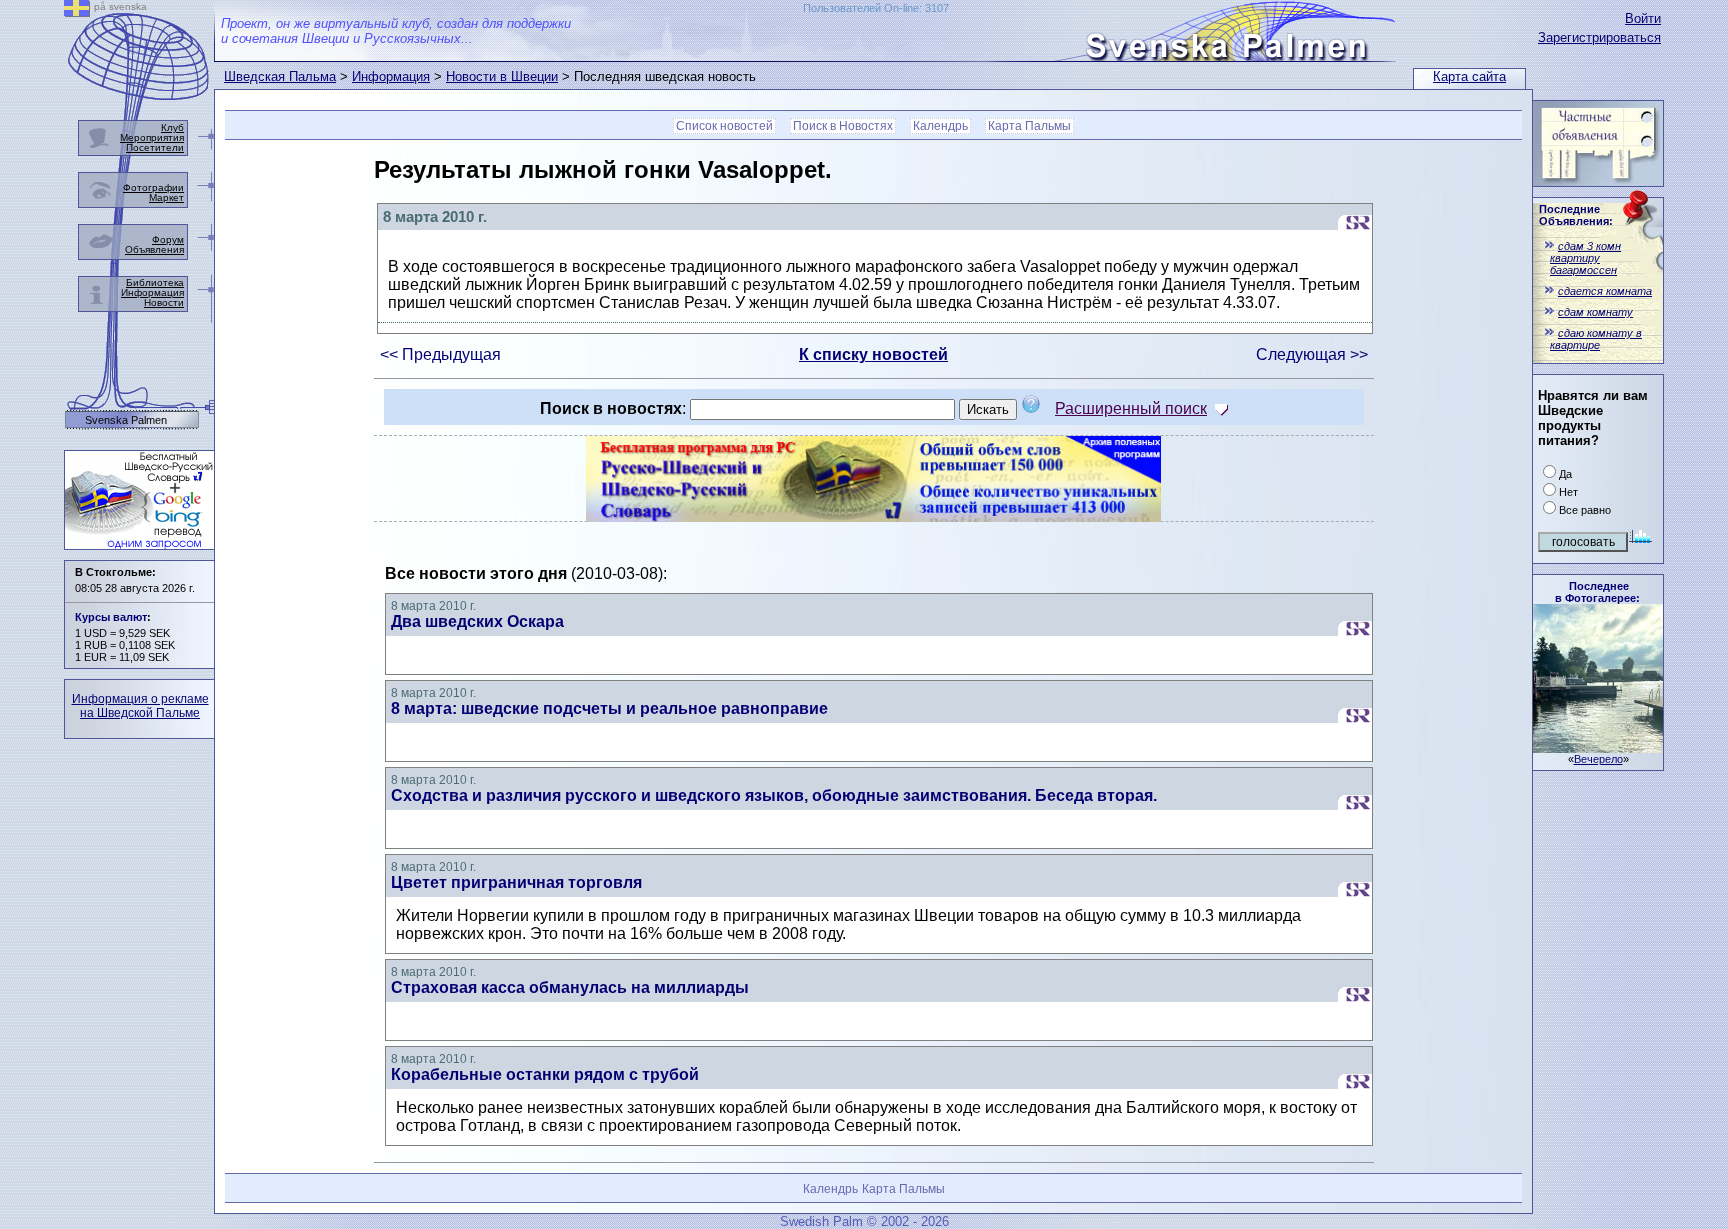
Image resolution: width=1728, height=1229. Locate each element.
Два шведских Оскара (477, 621)
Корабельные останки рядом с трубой (545, 1074)
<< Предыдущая (440, 354)
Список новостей (724, 126)
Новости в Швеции (502, 76)
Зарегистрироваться (1599, 37)
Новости (164, 302)
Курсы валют (111, 617)
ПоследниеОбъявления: (1576, 215)
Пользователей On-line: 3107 (876, 8)
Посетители (155, 147)
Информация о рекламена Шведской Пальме (140, 706)
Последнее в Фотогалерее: (1597, 592)
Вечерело (1598, 759)
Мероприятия (152, 137)
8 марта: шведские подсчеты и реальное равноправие (609, 708)
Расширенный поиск (1131, 408)
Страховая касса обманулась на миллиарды (570, 987)
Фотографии (153, 187)
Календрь (940, 126)
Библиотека (155, 282)
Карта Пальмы (1029, 126)
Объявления (154, 249)
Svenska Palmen (126, 420)
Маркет (166, 197)
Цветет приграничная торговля (516, 882)
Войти (1643, 18)
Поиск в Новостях (843, 126)
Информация (391, 76)
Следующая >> (1312, 354)
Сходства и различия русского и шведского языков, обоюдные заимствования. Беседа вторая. (774, 795)
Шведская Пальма (280, 76)
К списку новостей (873, 354)
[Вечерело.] (1598, 747)
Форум (168, 239)
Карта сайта (1469, 76)
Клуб (172, 127)
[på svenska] (77, 11)
